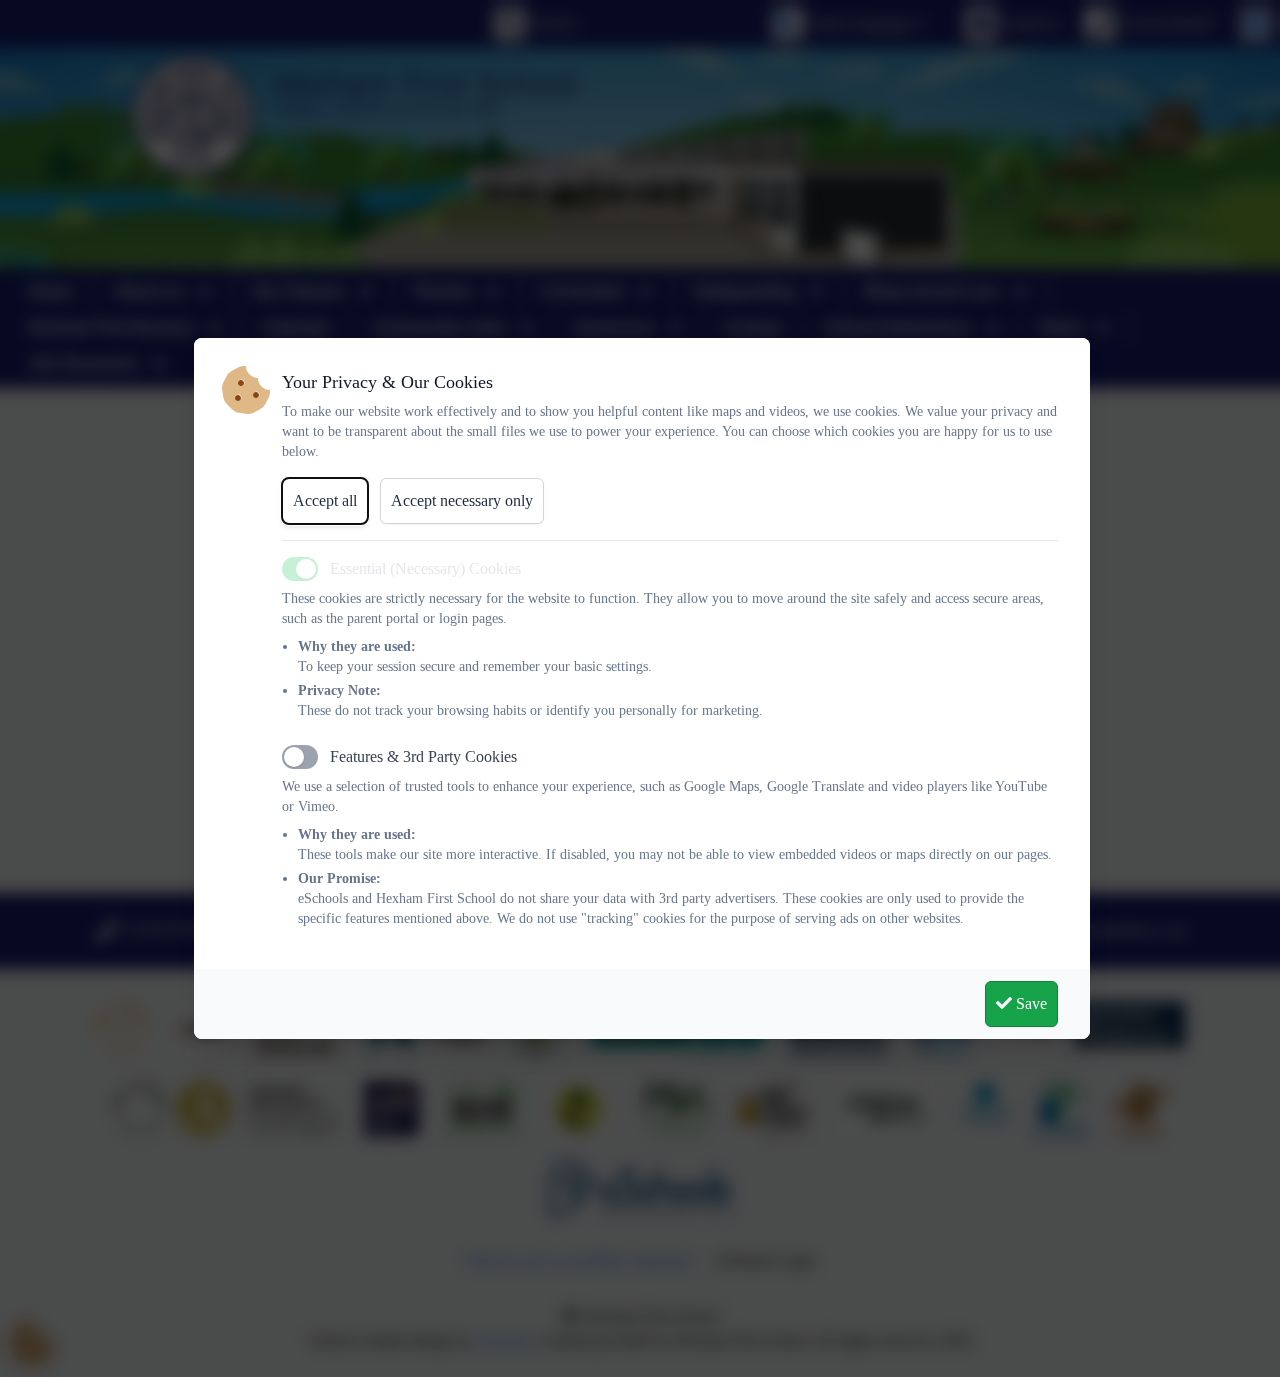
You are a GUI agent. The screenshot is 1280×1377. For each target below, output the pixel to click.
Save (1029, 1003)
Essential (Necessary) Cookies (425, 568)
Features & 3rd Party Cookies (423, 756)
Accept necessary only (462, 500)
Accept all (325, 500)
